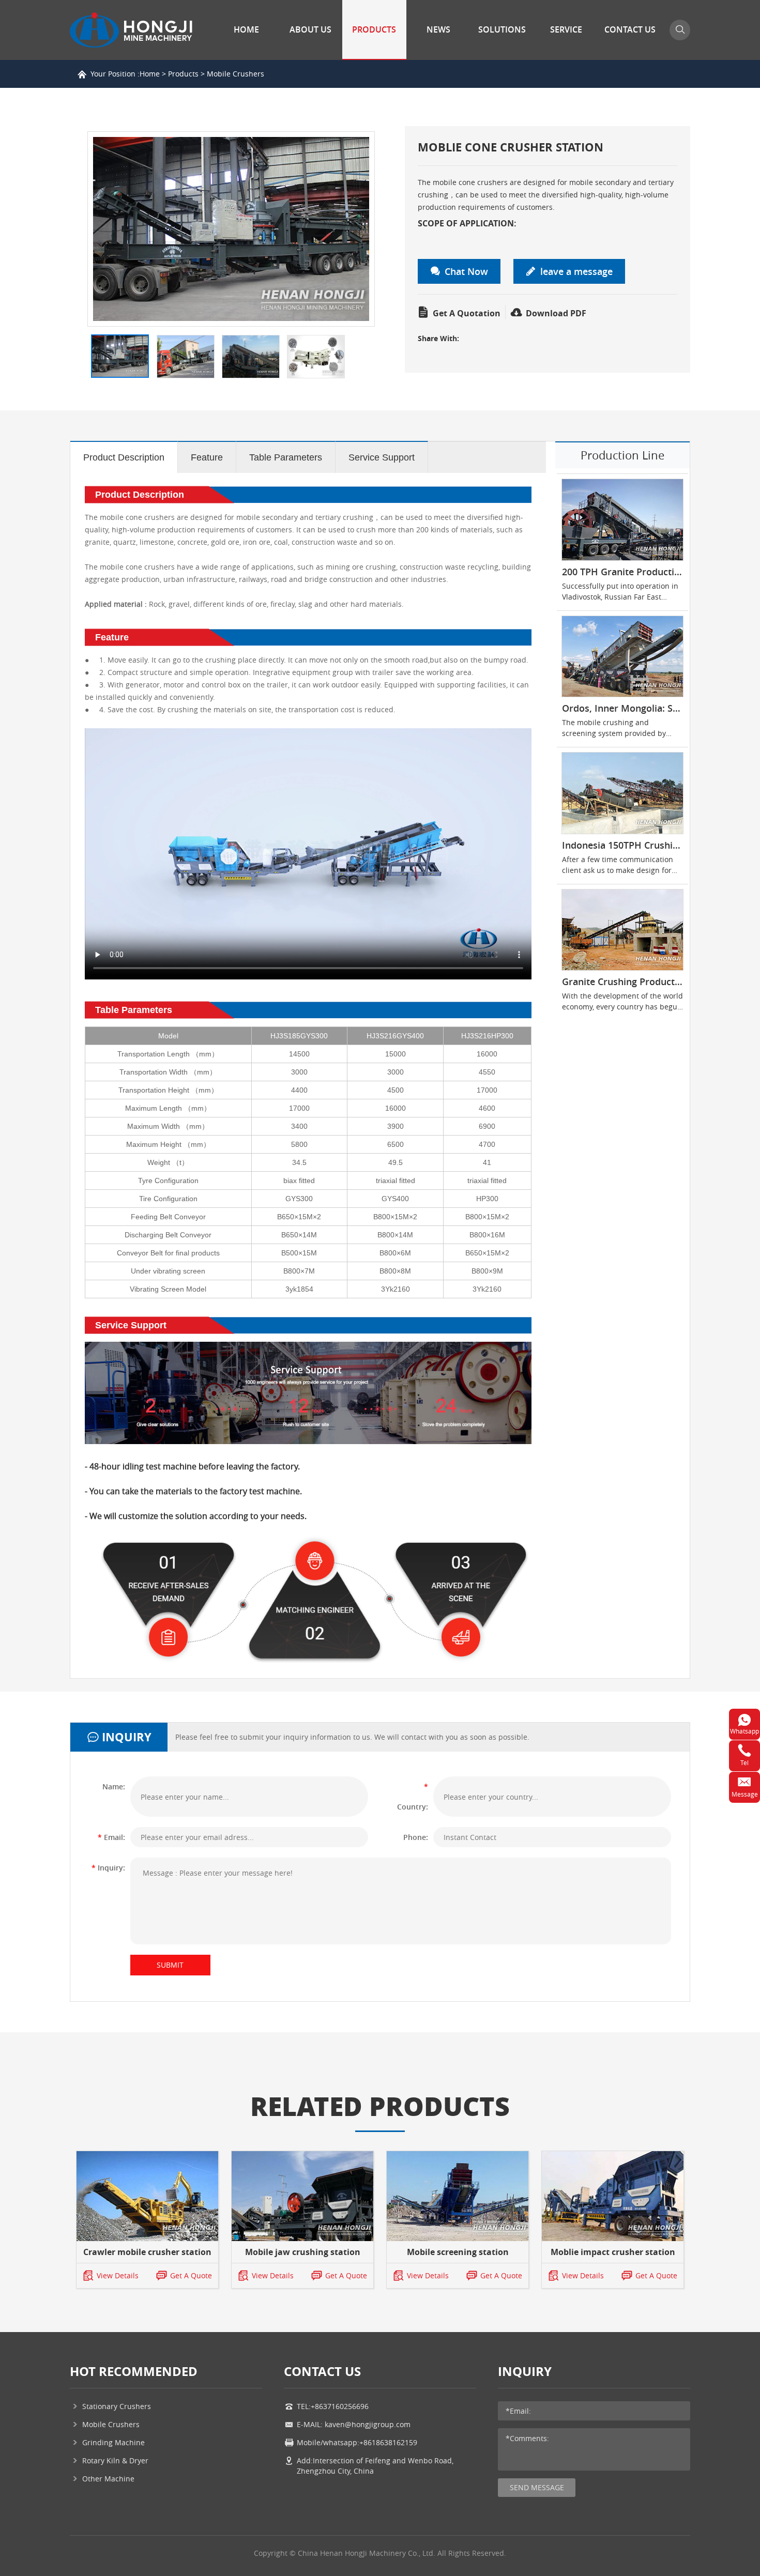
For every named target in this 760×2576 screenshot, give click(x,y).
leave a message (576, 271)
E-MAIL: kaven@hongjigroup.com (354, 2424)
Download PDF (555, 313)
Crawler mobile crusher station (147, 2252)
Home (246, 29)
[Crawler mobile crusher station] (147, 2196)
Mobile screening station (458, 2252)
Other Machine (108, 2479)
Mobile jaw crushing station (303, 2252)
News (438, 29)
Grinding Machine (113, 2442)
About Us (310, 29)
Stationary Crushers (117, 2406)
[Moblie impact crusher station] (613, 2196)
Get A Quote (191, 2275)
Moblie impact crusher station (613, 2252)
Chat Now (466, 271)
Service (566, 29)
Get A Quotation (466, 313)
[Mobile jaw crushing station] (302, 2196)
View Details (118, 2275)
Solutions (502, 29)
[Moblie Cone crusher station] (231, 229)
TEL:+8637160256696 (333, 2406)
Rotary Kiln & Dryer (115, 2460)
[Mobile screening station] (458, 2196)
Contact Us (630, 29)
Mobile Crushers (235, 74)
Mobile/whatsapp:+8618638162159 (357, 2442)
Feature (207, 457)
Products (374, 29)
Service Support (382, 457)
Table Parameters (286, 457)
